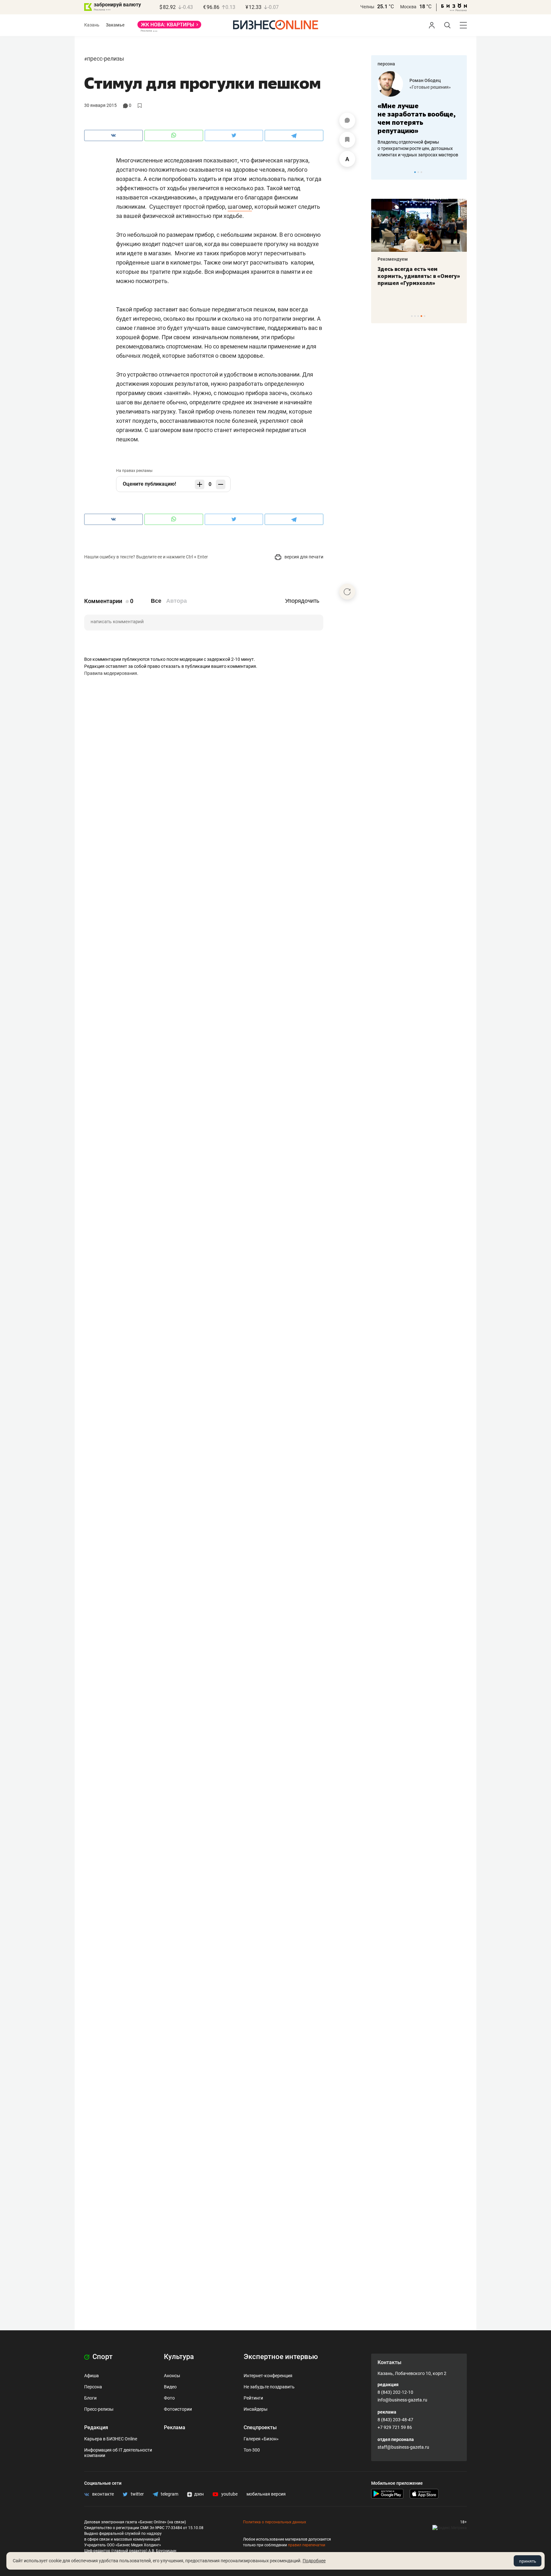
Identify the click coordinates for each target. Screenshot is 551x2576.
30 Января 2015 (100, 105)
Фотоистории (178, 2409)
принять (528, 2561)
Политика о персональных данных (275, 2522)
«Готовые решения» (430, 87)
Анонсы (172, 2376)
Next (460, 172)
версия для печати (303, 557)
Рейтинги (253, 2398)
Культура (179, 2357)
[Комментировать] (347, 121)
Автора (176, 601)
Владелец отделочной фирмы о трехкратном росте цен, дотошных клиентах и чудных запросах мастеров (418, 148)
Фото (169, 2398)
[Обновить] (347, 592)
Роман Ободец (425, 80)
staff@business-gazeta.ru (403, 2447)
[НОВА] (169, 27)
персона (386, 64)
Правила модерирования (111, 673)
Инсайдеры (256, 2409)
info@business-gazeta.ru (402, 2400)
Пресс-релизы (106, 59)
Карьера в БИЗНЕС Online (111, 2439)
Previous (380, 172)
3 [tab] (421, 172)
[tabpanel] (419, 115)
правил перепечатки (307, 2545)
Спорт (102, 2357)
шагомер (240, 207)
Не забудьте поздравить (269, 2387)
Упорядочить (302, 601)
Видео (170, 2387)
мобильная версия (266, 2494)
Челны (367, 7)
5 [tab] (425, 316)
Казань (92, 25)
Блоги (90, 2398)
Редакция (96, 2427)
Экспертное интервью (281, 2357)
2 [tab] (418, 172)
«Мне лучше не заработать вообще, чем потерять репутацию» (417, 118)
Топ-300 (252, 2450)
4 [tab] (421, 316)
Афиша (92, 2376)
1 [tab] (415, 172)
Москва (408, 7)
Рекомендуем (393, 259)
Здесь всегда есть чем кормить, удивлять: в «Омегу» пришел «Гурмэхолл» (419, 276)
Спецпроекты (260, 2427)
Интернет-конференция (268, 2376)
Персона (93, 2387)
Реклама (175, 2427)
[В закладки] (347, 140)
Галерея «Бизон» (261, 2439)
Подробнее (314, 2561)
